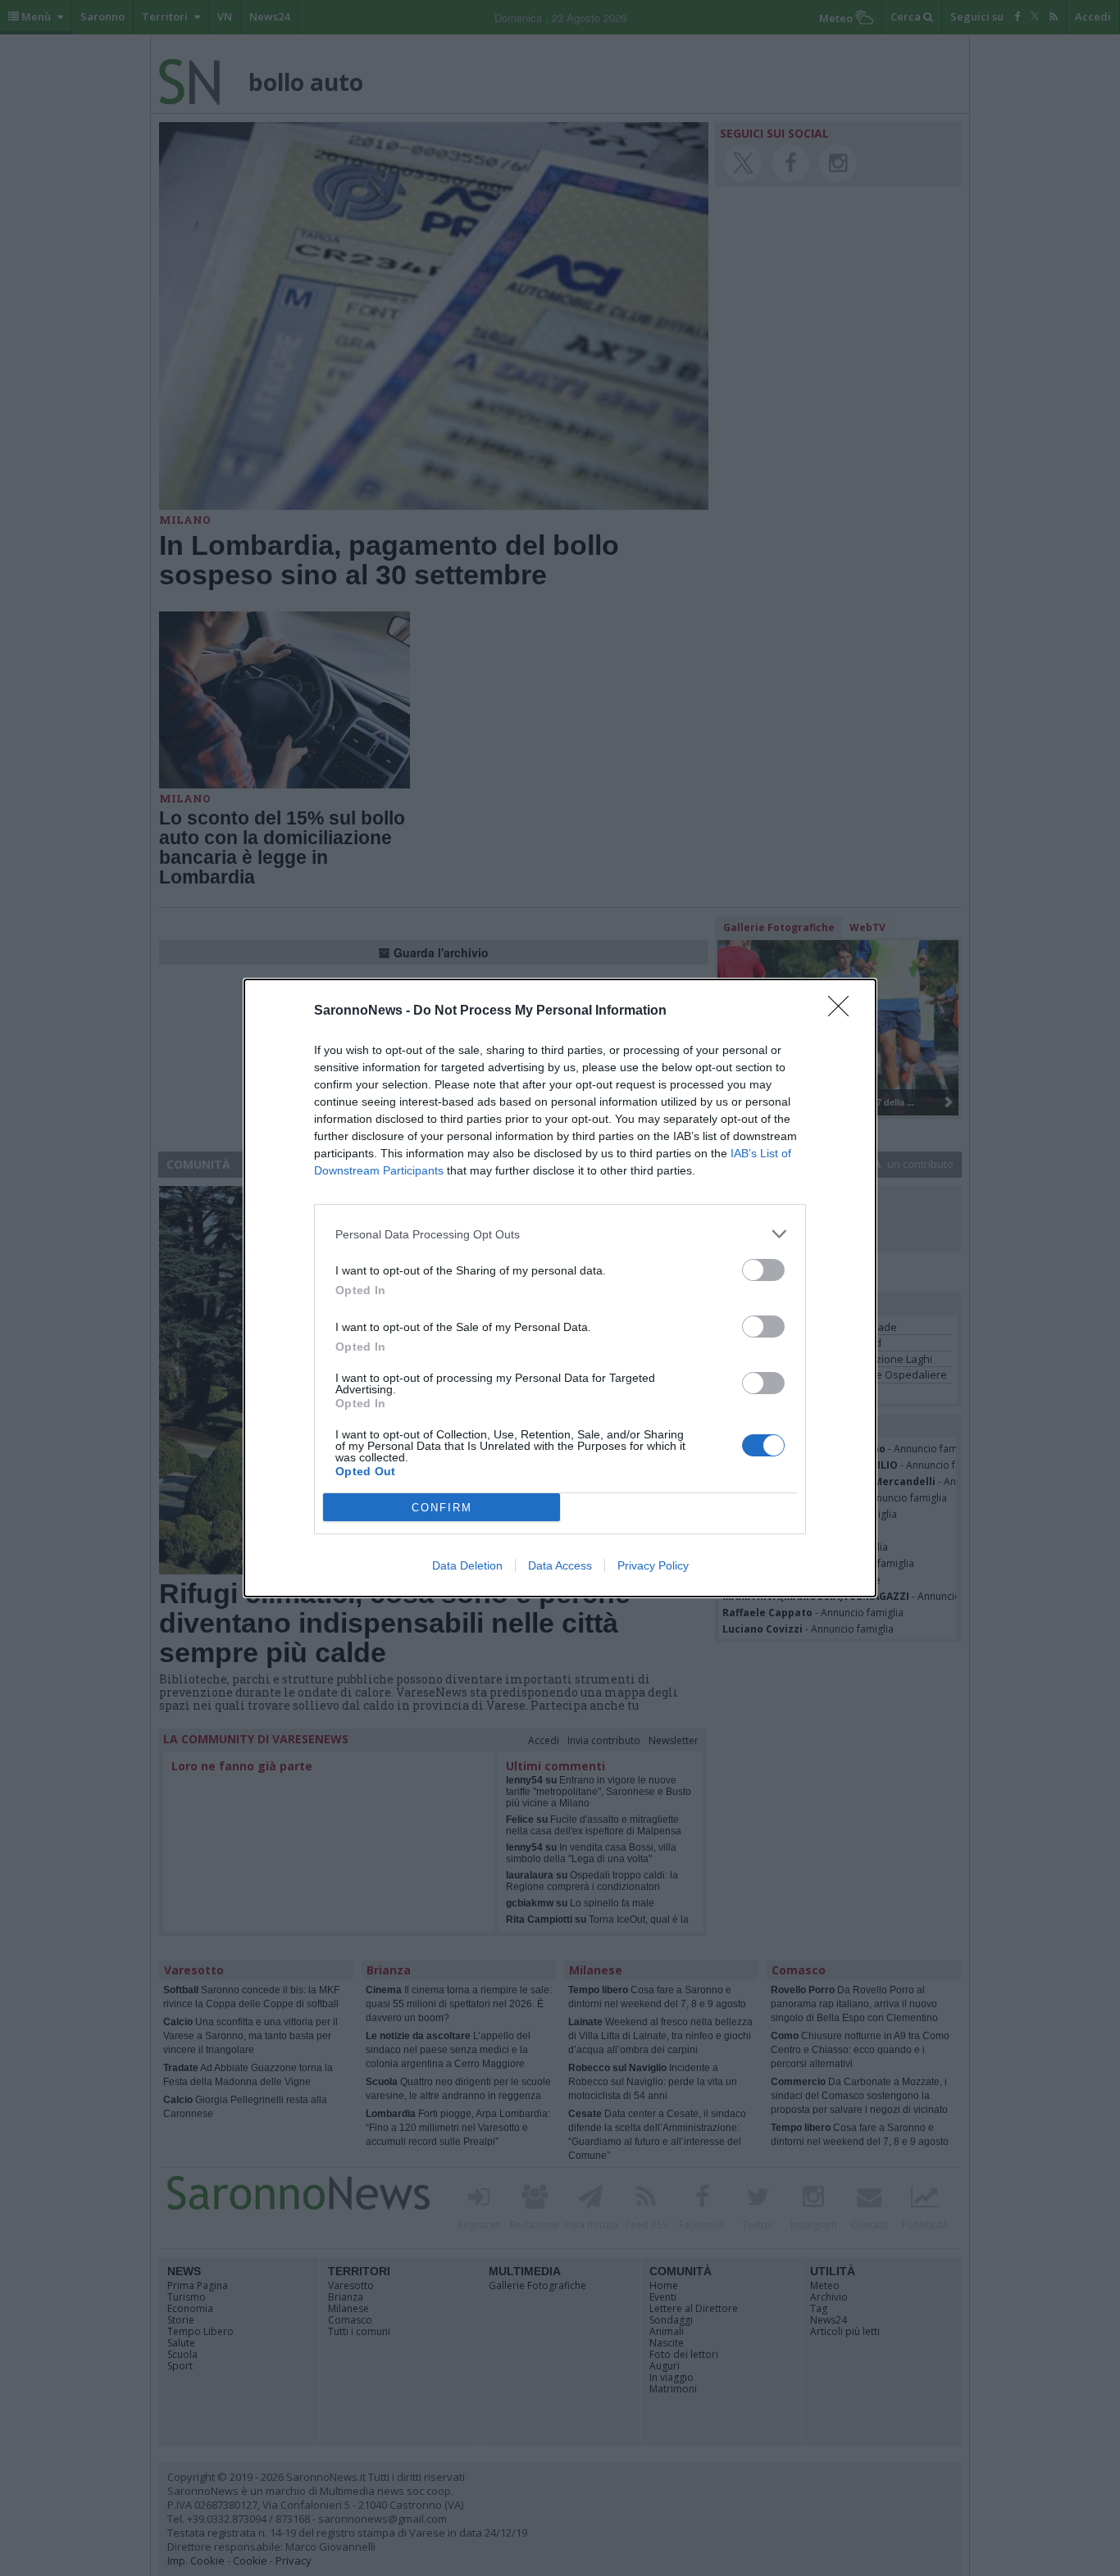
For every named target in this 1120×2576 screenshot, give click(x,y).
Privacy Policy (653, 1565)
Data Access (560, 1565)
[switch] (763, 1270)
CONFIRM (442, 1508)
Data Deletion (467, 1565)
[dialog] (560, 1288)
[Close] (844, 1011)
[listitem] (560, 1234)
